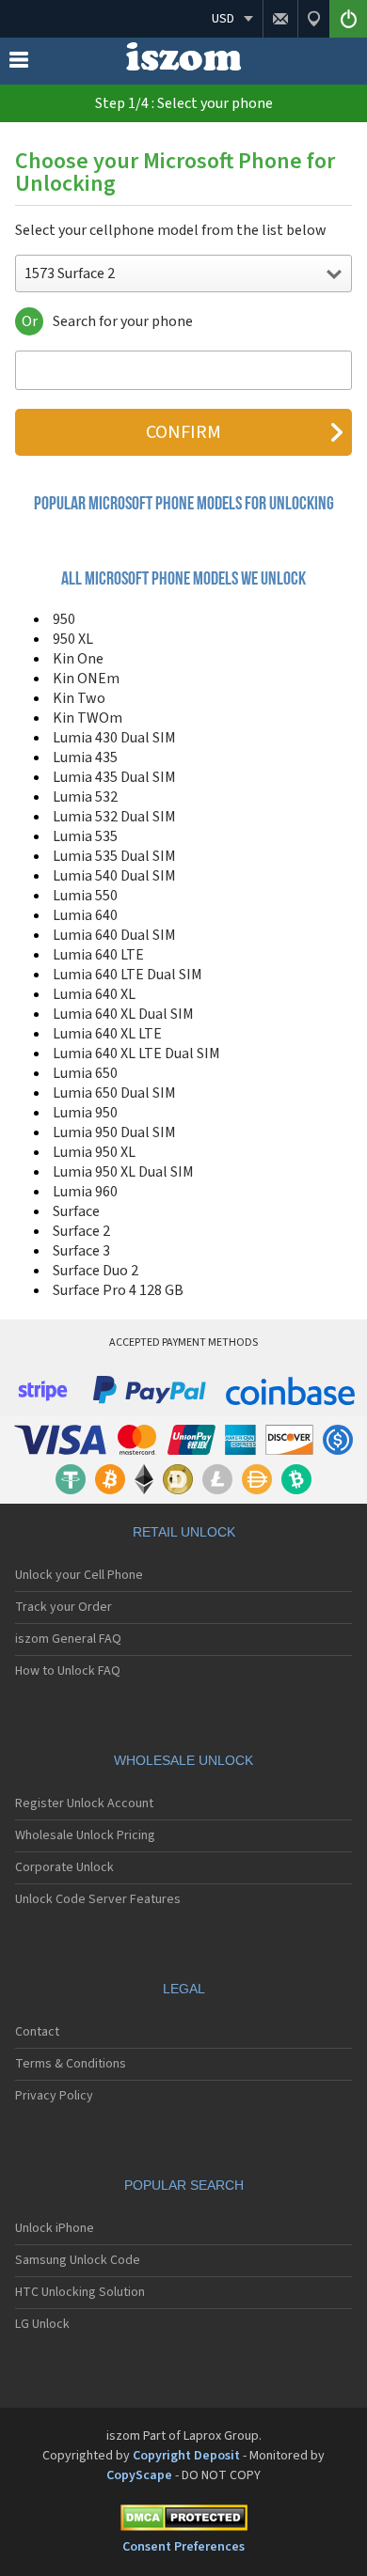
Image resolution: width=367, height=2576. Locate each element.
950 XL (73, 639)
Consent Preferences (183, 2547)
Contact (37, 2032)
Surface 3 (81, 1251)
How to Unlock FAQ (68, 1671)
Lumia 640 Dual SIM (114, 935)
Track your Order (64, 1607)
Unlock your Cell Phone (79, 1575)
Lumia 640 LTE (98, 955)
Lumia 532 (85, 797)
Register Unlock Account (84, 1803)
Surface (76, 1211)
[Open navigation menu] (19, 64)
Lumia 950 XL (94, 1152)
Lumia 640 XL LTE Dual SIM (136, 1054)
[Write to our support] (280, 19)
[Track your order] (313, 19)
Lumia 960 (85, 1192)
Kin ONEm (86, 679)
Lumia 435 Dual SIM (114, 777)
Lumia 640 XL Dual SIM (123, 1014)
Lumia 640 (85, 915)
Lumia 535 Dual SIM (114, 856)
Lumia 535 (85, 836)
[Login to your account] (348, 19)
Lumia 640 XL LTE (107, 1034)
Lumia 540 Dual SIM (114, 876)
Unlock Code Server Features (98, 1899)
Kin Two (79, 698)
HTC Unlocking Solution (80, 2292)
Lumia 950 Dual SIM (114, 1132)
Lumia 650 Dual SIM (114, 1093)
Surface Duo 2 (96, 1271)
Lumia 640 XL (94, 994)
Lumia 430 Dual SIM (114, 738)
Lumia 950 (85, 1113)
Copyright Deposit (186, 2456)
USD (223, 19)
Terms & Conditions (71, 2064)
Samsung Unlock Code (78, 2260)
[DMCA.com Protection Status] (183, 2521)
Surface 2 (81, 1231)
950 (64, 619)
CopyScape (139, 2475)
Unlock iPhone (55, 2228)
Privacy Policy (54, 2096)
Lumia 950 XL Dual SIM (123, 1172)
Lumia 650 (85, 1073)
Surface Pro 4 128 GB (118, 1290)
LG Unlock (42, 2324)
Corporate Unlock (64, 1867)
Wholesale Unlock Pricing (85, 1835)
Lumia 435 (85, 757)
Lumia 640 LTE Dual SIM (128, 975)
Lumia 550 (85, 896)
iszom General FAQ (68, 1639)
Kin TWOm (88, 718)
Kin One (78, 659)
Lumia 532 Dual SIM (114, 817)
